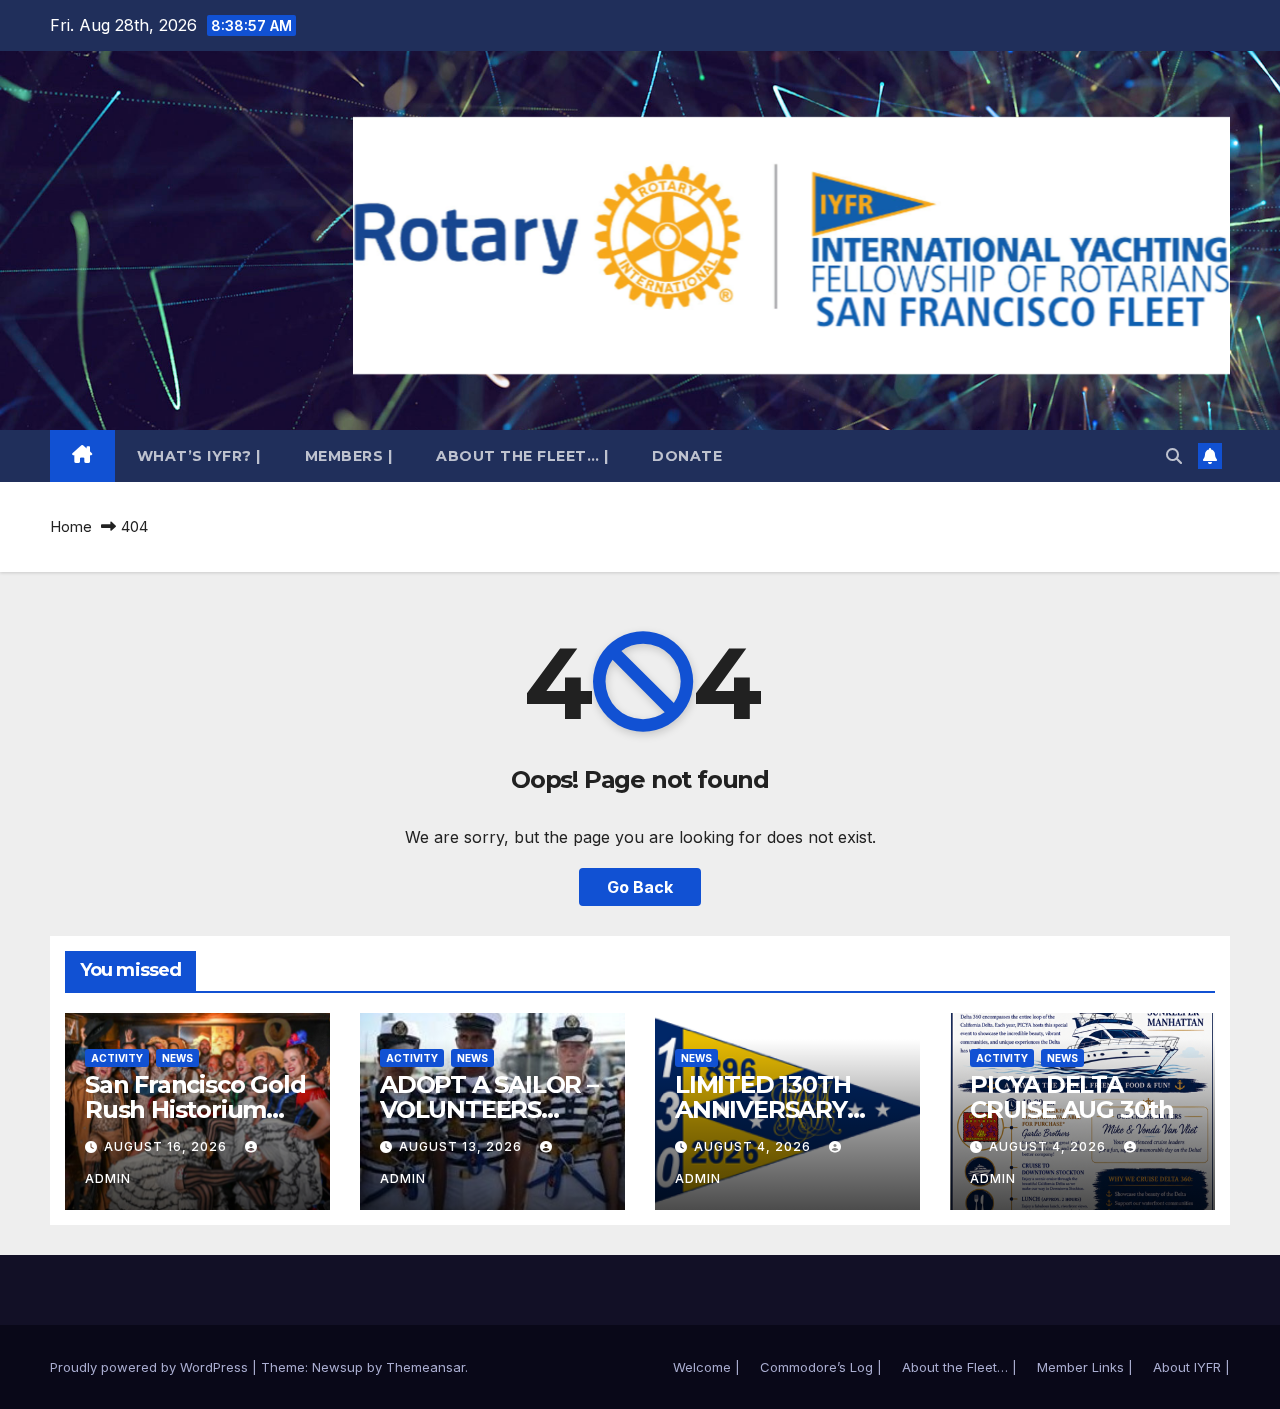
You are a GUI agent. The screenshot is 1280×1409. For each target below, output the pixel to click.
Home (71, 526)
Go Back (640, 887)
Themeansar (425, 1367)
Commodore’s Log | (821, 1367)
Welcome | (706, 1367)
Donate (687, 456)
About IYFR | (1191, 1367)
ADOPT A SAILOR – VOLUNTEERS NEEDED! (489, 1109)
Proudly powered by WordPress (151, 1367)
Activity (117, 1058)
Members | (349, 456)
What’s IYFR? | (199, 456)
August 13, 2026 (462, 1146)
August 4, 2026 (754, 1146)
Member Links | (1085, 1367)
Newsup (337, 1367)
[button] (1174, 456)
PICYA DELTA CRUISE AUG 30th (1072, 1097)
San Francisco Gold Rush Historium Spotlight (195, 1109)
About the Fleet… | (522, 456)
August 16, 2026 (167, 1146)
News (177, 1058)
